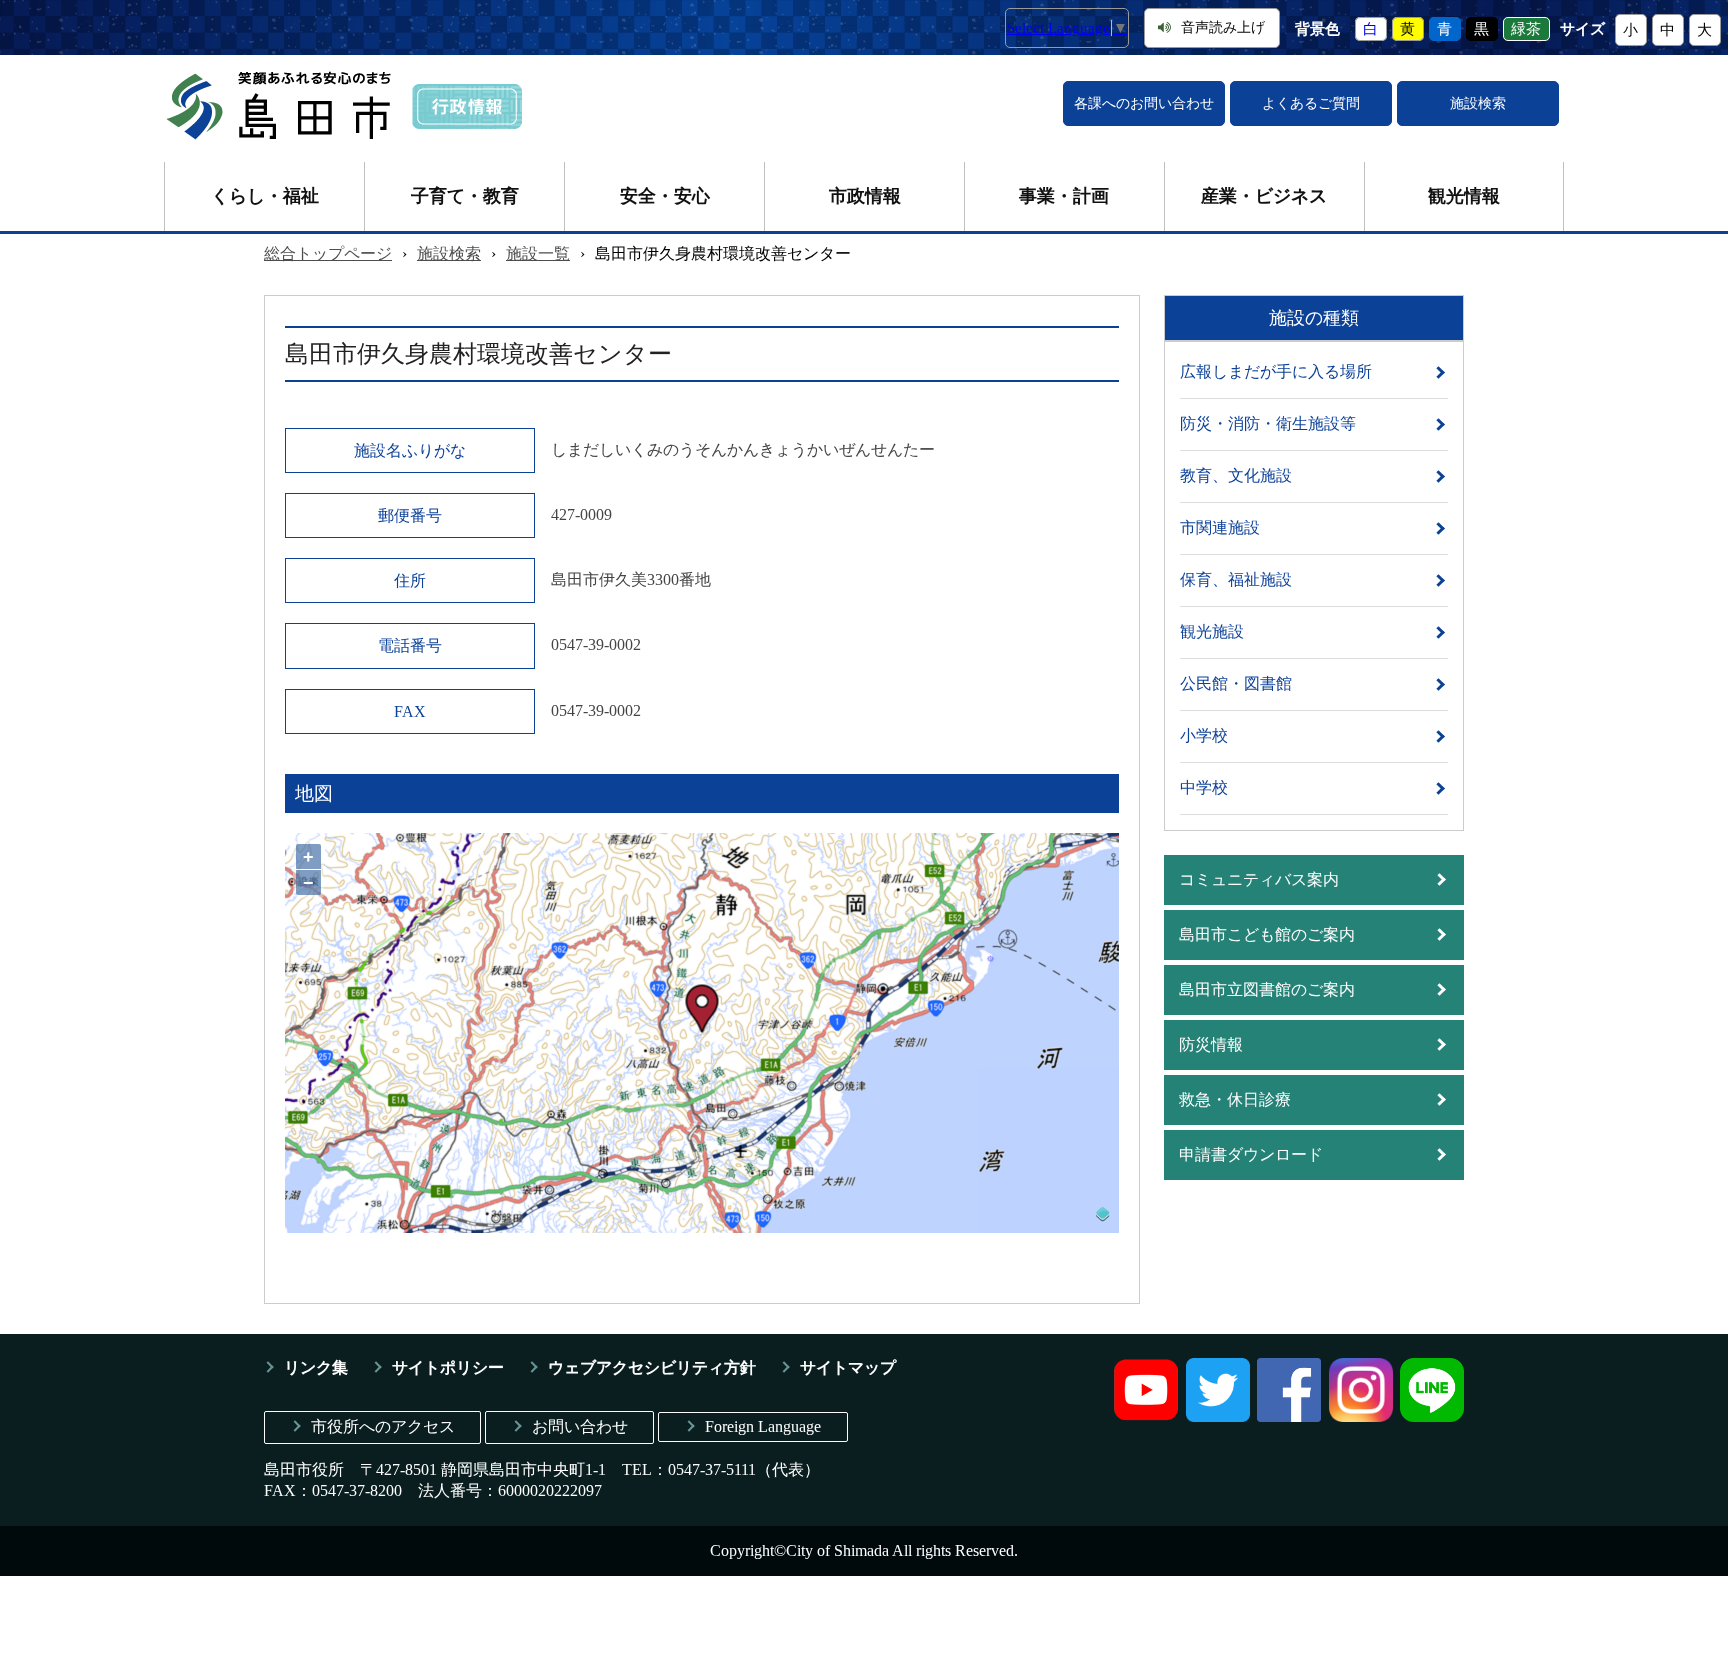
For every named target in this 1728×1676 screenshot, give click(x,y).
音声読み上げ (1223, 27)
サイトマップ (848, 1367)
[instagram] (1361, 1416)
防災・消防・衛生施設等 (1268, 423)
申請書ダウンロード (1251, 1154)
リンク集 (316, 1367)
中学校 (1204, 787)
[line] (1432, 1416)
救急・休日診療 (1235, 1099)
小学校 (1204, 735)
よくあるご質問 (1311, 103)
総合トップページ (328, 253)
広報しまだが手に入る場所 (1276, 371)
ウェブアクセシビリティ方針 (652, 1367)
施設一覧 (538, 253)
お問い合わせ (580, 1426)
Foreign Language (763, 1426)
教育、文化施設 (1236, 475)
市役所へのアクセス (383, 1426)
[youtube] (1146, 1416)
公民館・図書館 (1236, 683)
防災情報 (1211, 1044)
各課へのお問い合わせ (1144, 103)
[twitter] (1218, 1416)
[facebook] (1289, 1416)
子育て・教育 (465, 196)
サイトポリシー (448, 1367)
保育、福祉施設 (1236, 579)
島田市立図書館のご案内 (1267, 989)
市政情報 (865, 196)
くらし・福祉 (265, 196)
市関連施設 (1220, 527)
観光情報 (1464, 196)
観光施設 (1212, 631)
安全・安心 (665, 196)
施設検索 (1478, 103)
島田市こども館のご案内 (1267, 934)
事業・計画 (1064, 196)
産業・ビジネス (1264, 196)
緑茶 (1526, 29)
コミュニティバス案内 (1259, 879)
